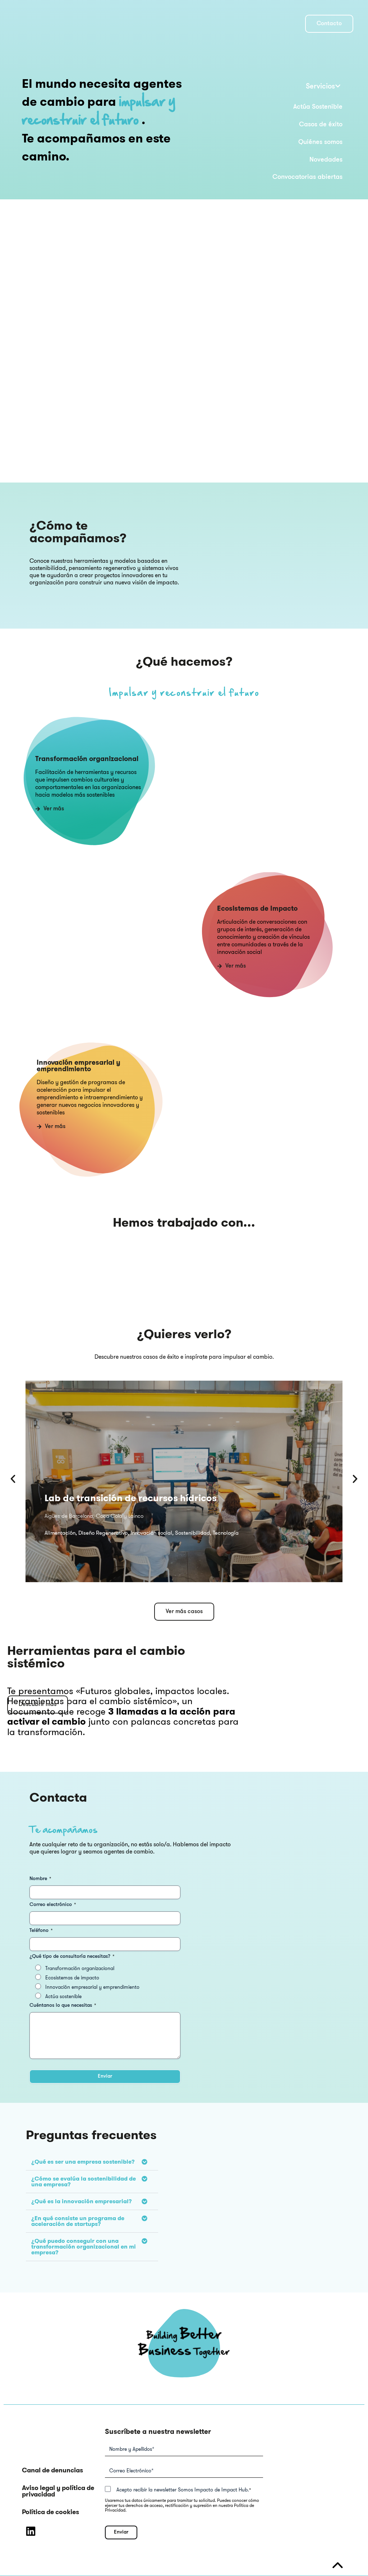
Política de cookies (50, 2512)
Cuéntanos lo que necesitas (63, 2005)
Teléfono (41, 1931)
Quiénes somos (320, 142)
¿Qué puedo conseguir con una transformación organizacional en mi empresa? (84, 2247)
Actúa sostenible (63, 1996)
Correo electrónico (53, 1905)
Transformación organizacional (80, 1968)
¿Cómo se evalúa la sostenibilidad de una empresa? (84, 2181)
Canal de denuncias (52, 2470)
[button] (296, 87)
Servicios (320, 87)
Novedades (326, 160)
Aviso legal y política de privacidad (58, 2491)
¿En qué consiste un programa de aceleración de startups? (78, 2221)
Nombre (40, 1879)
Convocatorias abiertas (307, 177)
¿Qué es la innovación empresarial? (82, 2201)
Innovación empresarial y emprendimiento (92, 1987)
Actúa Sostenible (318, 107)
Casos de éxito (321, 125)
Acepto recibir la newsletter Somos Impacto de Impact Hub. (184, 2490)
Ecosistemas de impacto (72, 1978)
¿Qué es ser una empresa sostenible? (83, 2162)
